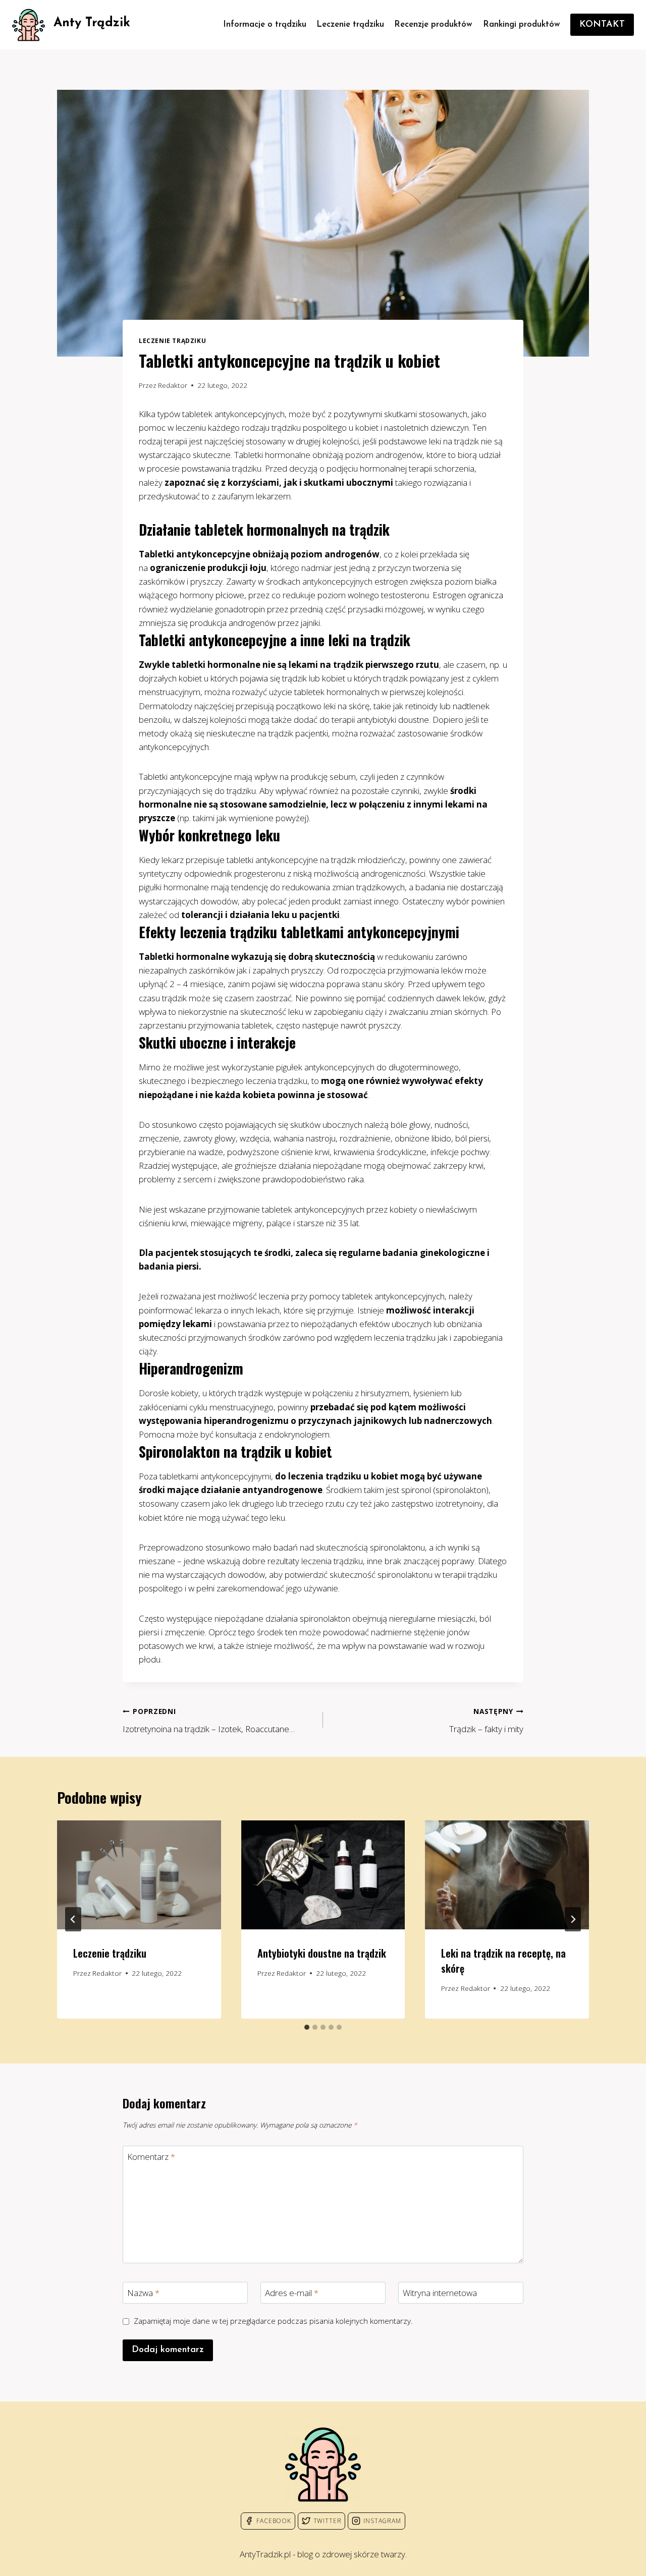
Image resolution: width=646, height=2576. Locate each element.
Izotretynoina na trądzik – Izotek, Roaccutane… (209, 1721)
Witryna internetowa (440, 2293)
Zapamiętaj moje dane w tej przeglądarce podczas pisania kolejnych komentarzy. (273, 2321)
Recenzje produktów (433, 24)
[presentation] (139, 1875)
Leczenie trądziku (350, 24)
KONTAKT (602, 25)
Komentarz (151, 2157)
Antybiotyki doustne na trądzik (322, 1953)
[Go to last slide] (73, 1919)
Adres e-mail (292, 2293)
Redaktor (173, 385)
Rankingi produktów (522, 24)
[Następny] (573, 1919)
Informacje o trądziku (265, 24)
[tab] (307, 2027)
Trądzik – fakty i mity (486, 1721)
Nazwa (143, 2293)
